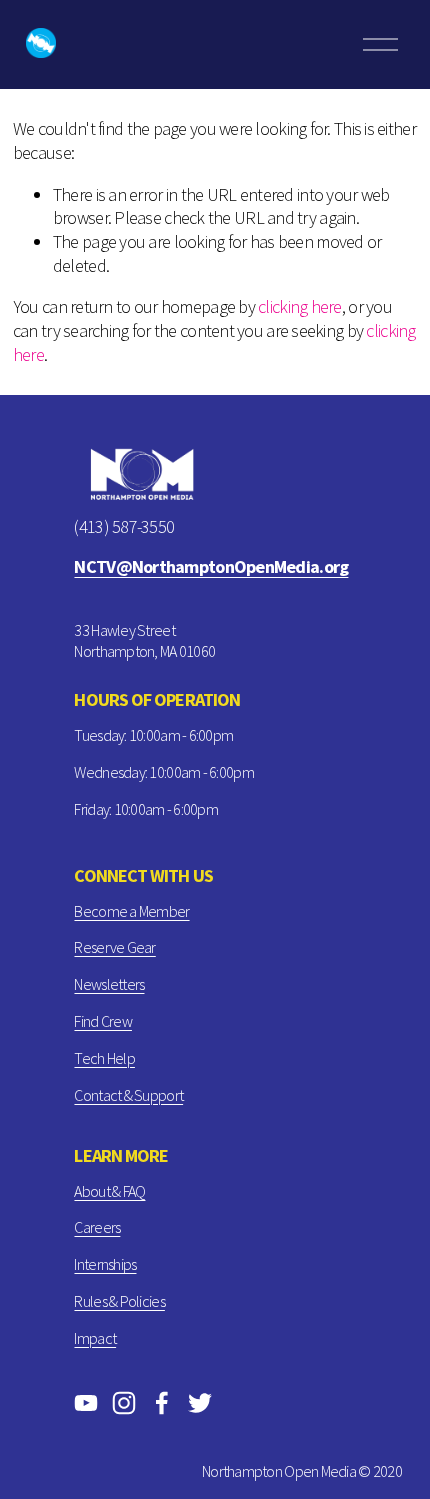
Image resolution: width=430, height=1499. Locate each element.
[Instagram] (124, 1403)
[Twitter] (200, 1403)
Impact (95, 1338)
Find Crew (102, 1021)
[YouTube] (86, 1403)
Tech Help (104, 1058)
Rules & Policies (119, 1301)
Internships (105, 1264)
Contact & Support (128, 1095)
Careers (97, 1227)
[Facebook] (162, 1403)
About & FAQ (109, 1191)
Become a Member (131, 911)
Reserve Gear (114, 947)
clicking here (300, 306)
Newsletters (109, 984)
